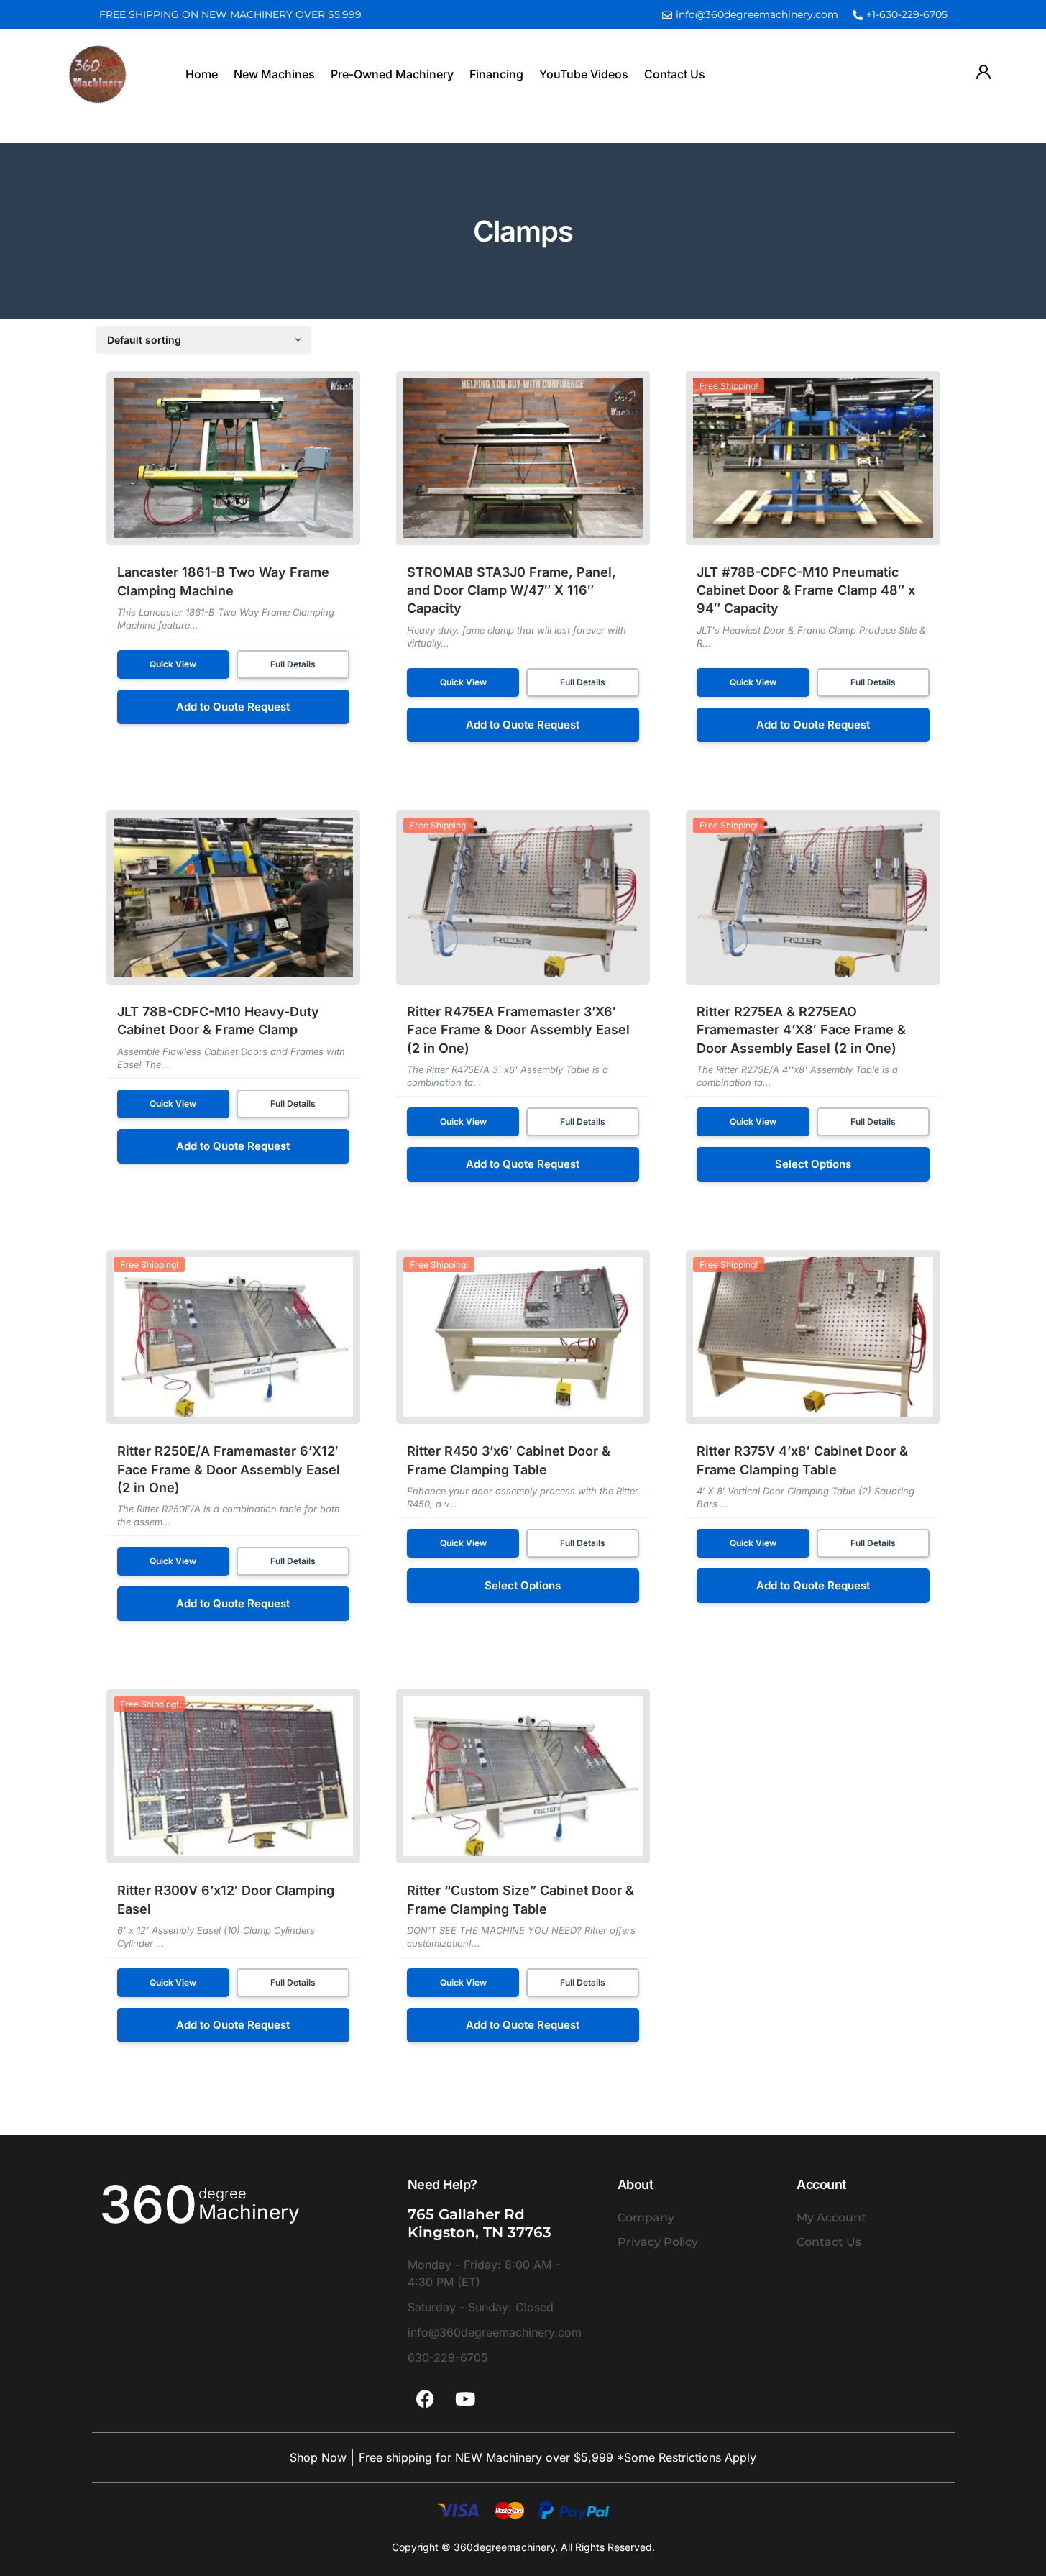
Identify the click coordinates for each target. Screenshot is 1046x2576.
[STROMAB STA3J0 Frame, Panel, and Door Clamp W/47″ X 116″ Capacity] (523, 458)
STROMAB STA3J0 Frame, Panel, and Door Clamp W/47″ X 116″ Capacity (511, 590)
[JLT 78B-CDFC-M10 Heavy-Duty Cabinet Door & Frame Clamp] (233, 898)
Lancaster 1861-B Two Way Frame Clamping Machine (223, 581)
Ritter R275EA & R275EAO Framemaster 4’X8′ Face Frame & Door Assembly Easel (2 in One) (801, 1029)
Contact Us (675, 74)
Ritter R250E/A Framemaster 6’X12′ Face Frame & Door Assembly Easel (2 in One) (229, 1469)
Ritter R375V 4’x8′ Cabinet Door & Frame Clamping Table (802, 1460)
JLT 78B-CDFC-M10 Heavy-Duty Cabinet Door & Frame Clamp (218, 1020)
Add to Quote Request (233, 707)
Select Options (813, 1164)
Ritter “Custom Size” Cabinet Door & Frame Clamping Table (520, 1899)
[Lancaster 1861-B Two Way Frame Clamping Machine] (233, 458)
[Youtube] (465, 2398)
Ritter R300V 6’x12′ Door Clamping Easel (226, 1899)
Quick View (173, 664)
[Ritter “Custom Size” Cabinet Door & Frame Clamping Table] (523, 1776)
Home (202, 74)
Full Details (293, 664)
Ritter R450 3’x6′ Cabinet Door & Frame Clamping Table (509, 1460)
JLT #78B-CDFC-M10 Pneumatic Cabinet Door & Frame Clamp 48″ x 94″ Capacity (806, 590)
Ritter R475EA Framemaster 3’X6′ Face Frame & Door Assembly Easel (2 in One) (518, 1029)
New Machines (274, 74)
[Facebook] (426, 2398)
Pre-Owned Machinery (392, 74)
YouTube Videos (584, 74)
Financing (496, 74)
